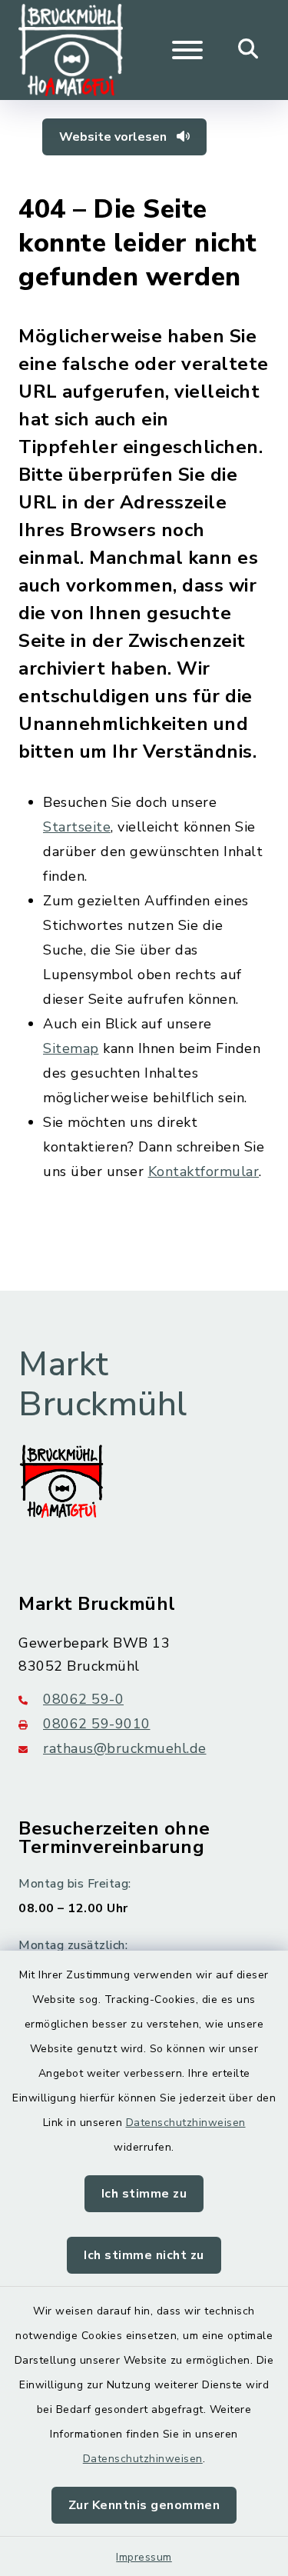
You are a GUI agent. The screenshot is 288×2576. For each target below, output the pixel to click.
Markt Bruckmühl (103, 1385)
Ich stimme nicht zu (144, 2255)
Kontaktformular (204, 1171)
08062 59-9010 (97, 1724)
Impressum (144, 2557)
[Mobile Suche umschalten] (248, 50)
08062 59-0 (83, 1699)
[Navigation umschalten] (187, 50)
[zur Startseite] (71, 50)
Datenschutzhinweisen (186, 2123)
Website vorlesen (114, 137)
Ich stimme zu (144, 2194)
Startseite (77, 827)
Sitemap (71, 1048)
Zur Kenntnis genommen (144, 2505)
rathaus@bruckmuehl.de (125, 1748)
